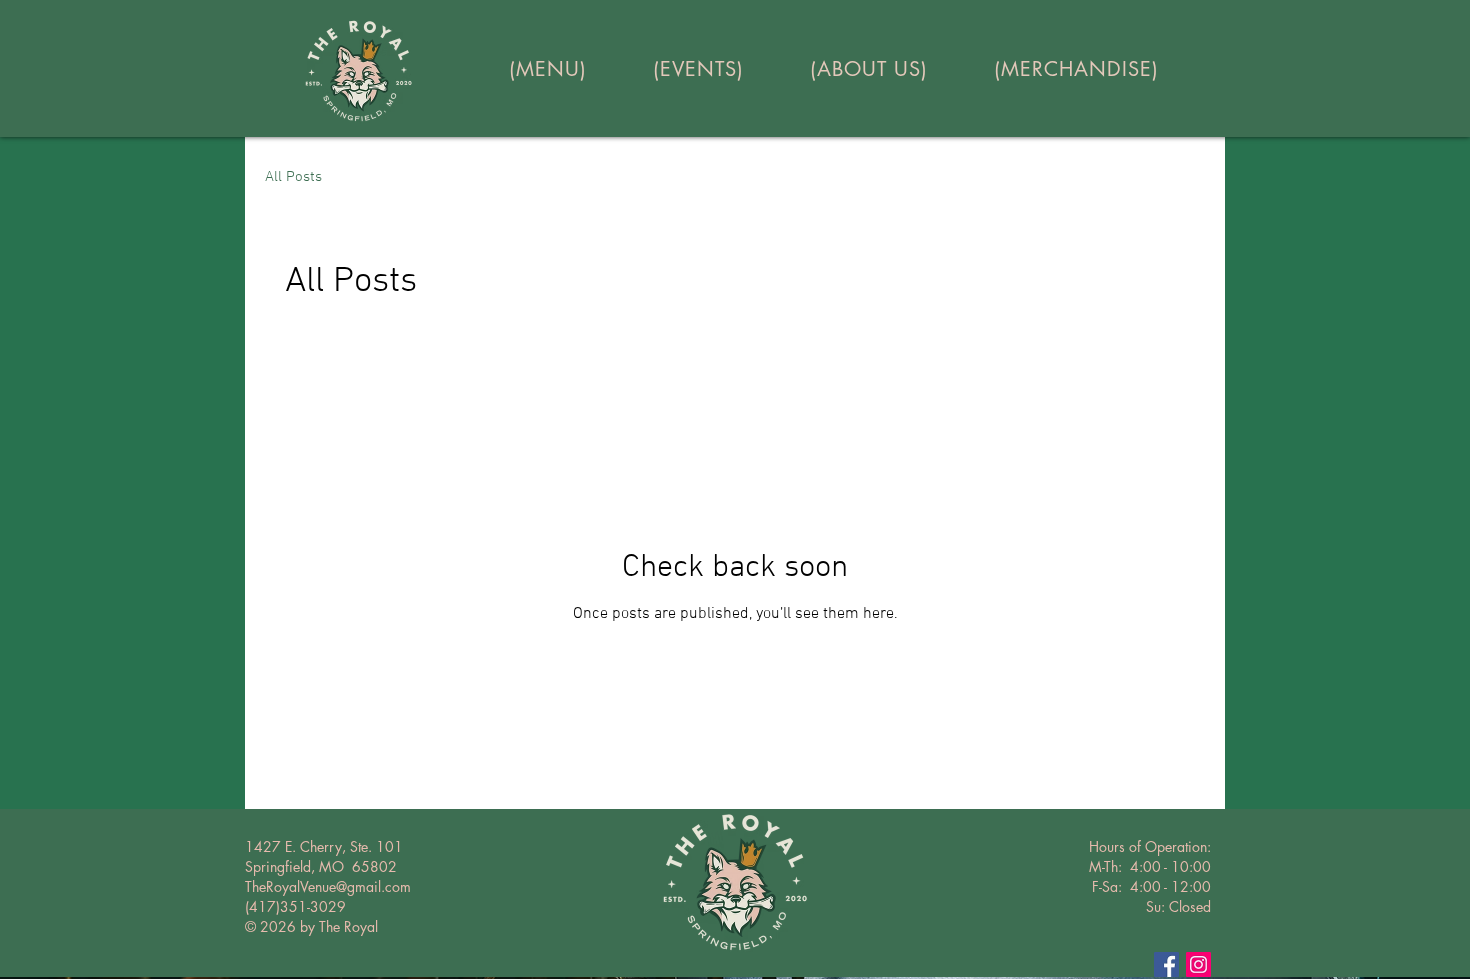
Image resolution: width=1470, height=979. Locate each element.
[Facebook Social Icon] (1166, 964)
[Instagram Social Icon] (1198, 964)
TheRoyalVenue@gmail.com (328, 886)
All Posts (293, 177)
